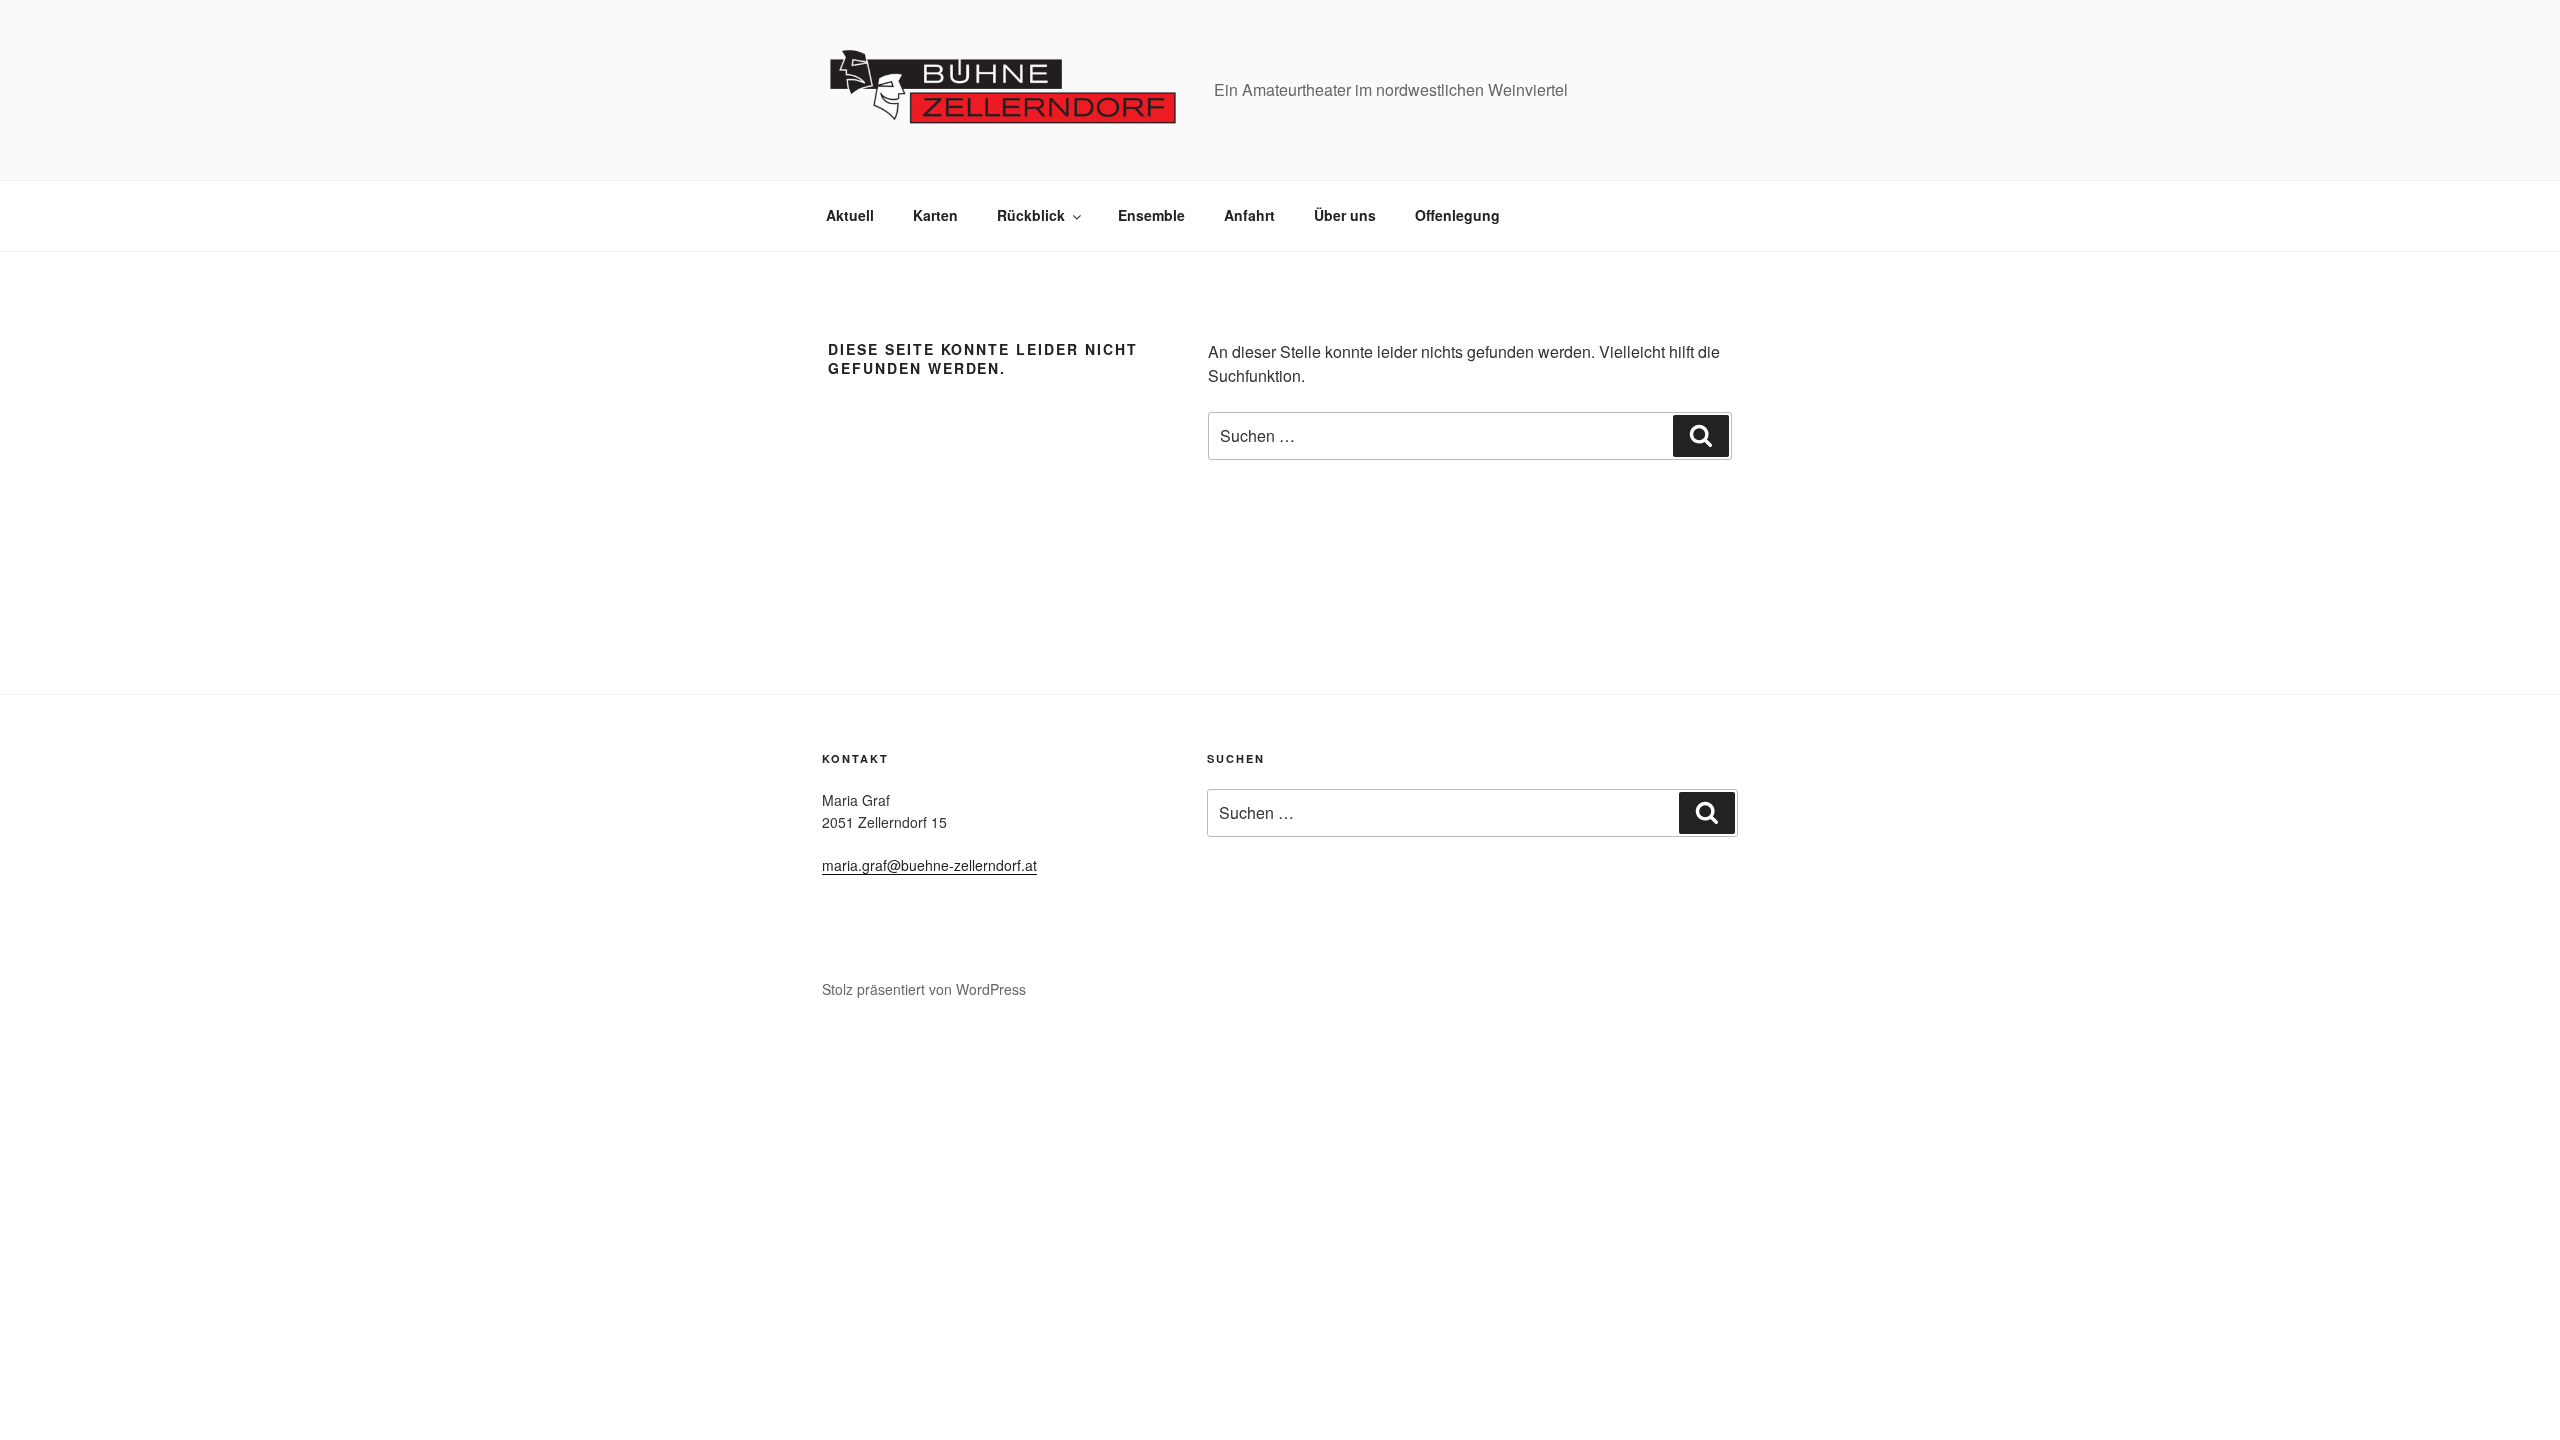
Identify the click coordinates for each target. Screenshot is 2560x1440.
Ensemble (1151, 215)
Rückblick (1031, 215)
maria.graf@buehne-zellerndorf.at (929, 865)
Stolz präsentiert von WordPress (924, 989)
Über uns (1345, 215)
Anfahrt (1249, 215)
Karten (935, 215)
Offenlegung (1457, 215)
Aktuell (850, 215)
